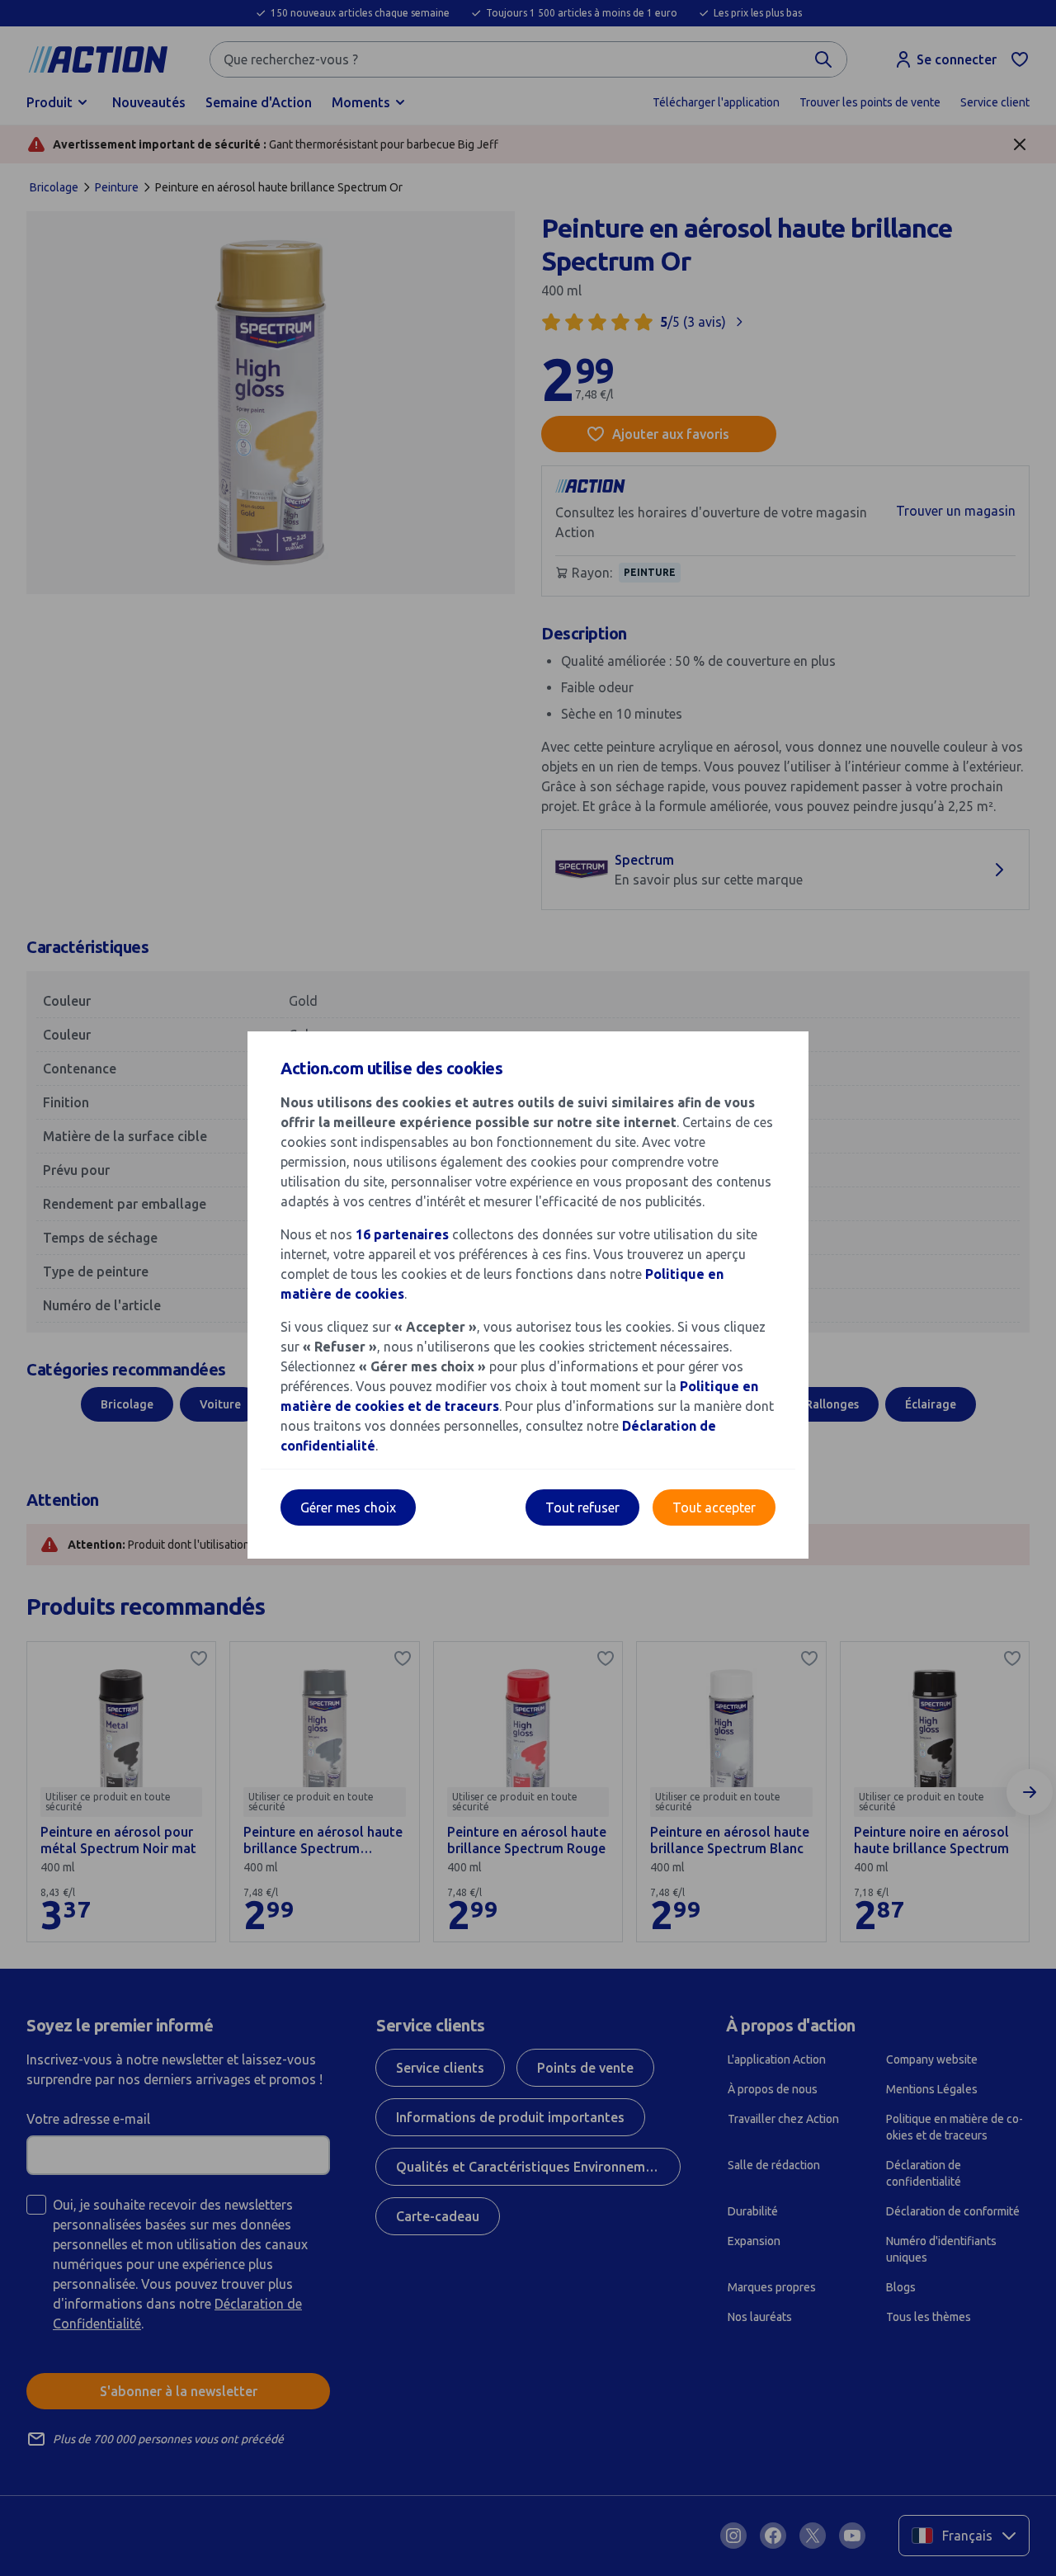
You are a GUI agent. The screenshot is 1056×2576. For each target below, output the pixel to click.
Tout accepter (714, 1507)
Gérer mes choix (348, 1507)
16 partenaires (402, 1234)
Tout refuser (582, 1507)
